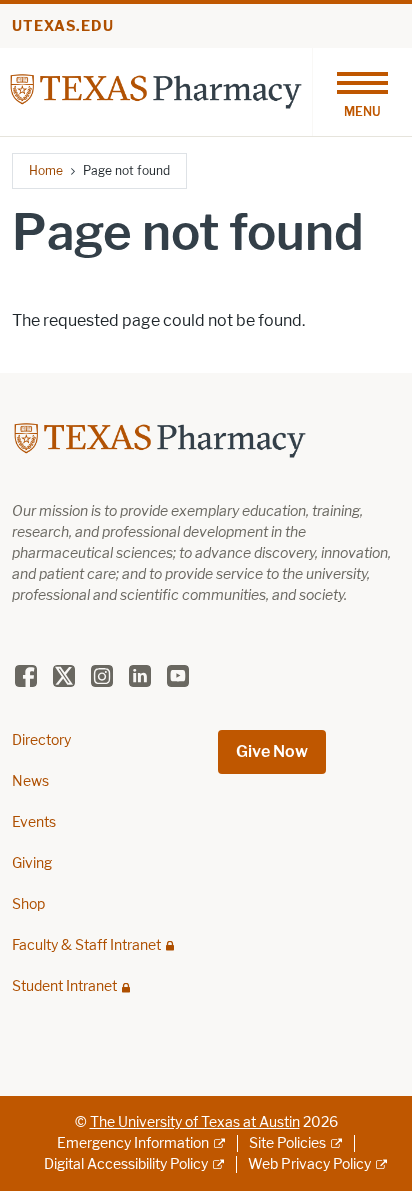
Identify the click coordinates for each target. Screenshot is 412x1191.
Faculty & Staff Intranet (86, 945)
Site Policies (287, 1143)
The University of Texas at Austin (195, 1122)
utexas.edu (63, 26)
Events (34, 822)
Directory (41, 740)
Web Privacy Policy (309, 1164)
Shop (28, 904)
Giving (32, 863)
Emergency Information (133, 1143)
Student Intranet (64, 986)
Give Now (272, 751)
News (30, 781)
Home (46, 170)
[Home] (156, 90)
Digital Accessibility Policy (126, 1164)
